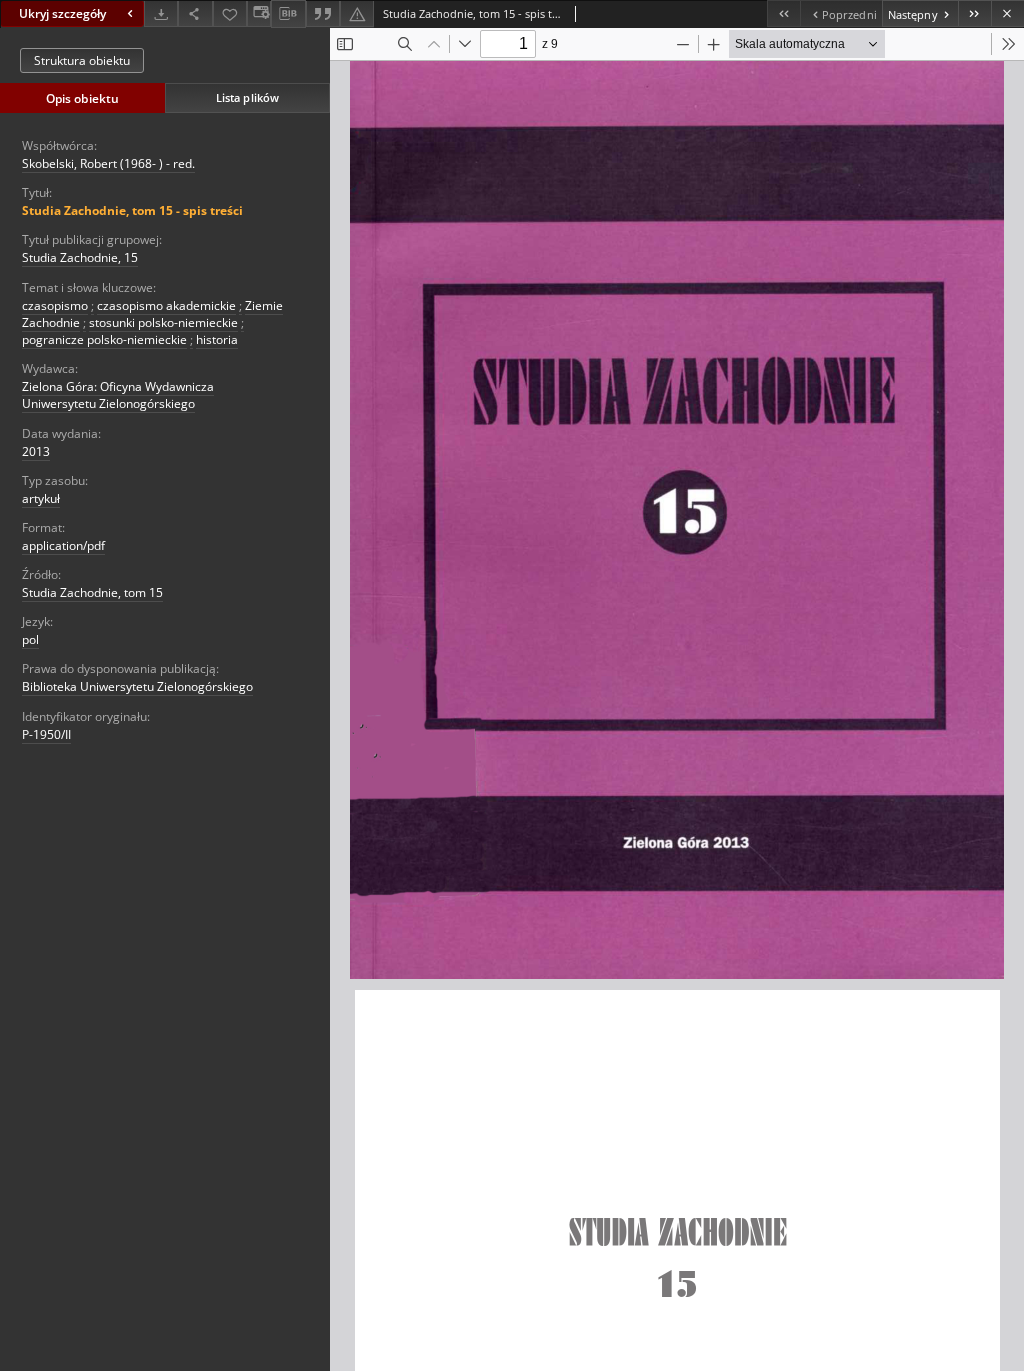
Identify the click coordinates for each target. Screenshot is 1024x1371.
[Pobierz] (161, 13)
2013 (36, 451)
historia (217, 339)
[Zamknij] (1007, 13)
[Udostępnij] (195, 13)
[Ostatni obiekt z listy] (974, 13)
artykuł (41, 498)
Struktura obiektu (82, 60)
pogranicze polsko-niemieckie (104, 339)
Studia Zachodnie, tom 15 (92, 592)
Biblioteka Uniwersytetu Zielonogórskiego (137, 686)
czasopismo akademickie (166, 305)
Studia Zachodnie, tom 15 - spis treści (132, 210)
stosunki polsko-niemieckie (163, 322)
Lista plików (247, 97)
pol (30, 639)
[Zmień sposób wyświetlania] (259, 13)
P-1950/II (46, 734)
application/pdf (63, 545)
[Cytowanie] (323, 13)
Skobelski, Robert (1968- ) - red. (108, 163)
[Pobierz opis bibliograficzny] (288, 14)
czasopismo (55, 305)
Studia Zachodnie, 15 (80, 257)
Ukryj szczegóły (62, 13)
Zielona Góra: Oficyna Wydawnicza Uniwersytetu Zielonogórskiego (118, 395)
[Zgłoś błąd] (357, 13)
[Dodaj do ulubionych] (230, 13)
